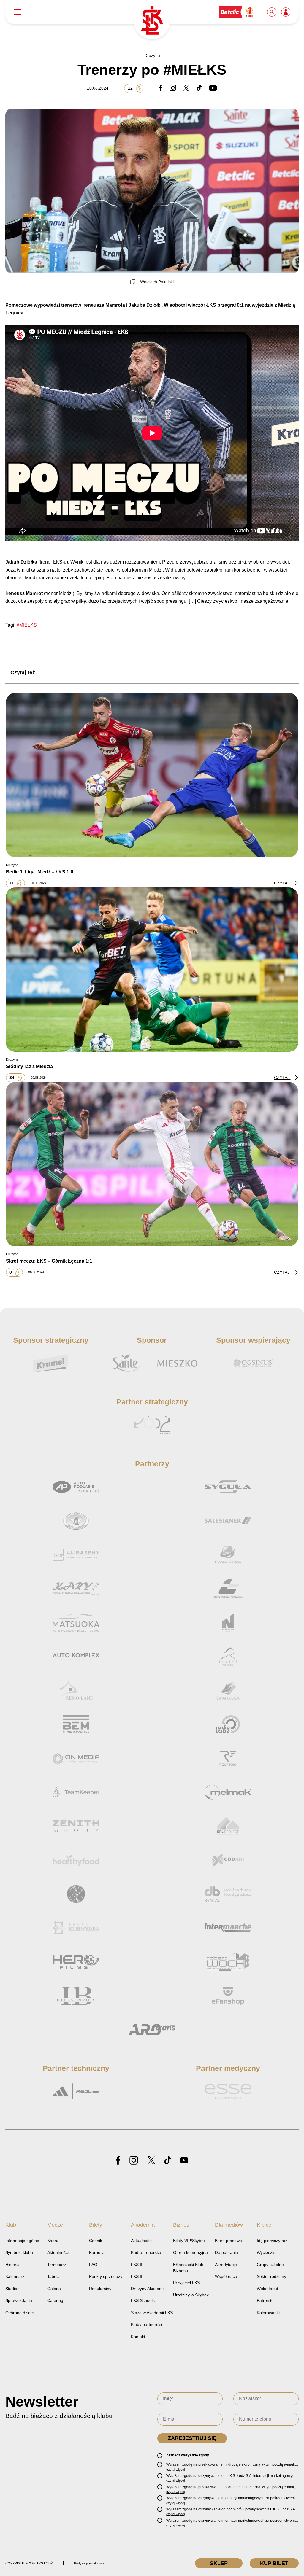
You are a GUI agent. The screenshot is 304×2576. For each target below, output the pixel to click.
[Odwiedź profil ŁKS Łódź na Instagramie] (134, 2161)
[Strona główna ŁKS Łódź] (152, 21)
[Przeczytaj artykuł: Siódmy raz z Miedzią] (152, 970)
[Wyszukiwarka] (272, 12)
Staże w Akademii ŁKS (152, 2313)
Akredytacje (226, 2265)
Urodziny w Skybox (191, 2295)
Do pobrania (227, 2252)
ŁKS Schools (143, 2300)
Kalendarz (15, 2276)
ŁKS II (137, 2265)
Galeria (54, 2289)
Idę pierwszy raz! (273, 2241)
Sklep (219, 2563)
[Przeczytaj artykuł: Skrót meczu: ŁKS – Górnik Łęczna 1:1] (152, 1164)
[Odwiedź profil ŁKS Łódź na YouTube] (184, 2161)
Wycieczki (266, 2252)
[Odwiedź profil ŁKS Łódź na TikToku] (168, 2161)
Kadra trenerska (146, 2252)
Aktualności (58, 2252)
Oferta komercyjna (190, 2252)
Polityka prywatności (89, 2563)
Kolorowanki (268, 2313)
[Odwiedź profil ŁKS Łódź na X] (151, 2161)
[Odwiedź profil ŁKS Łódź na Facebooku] (118, 2161)
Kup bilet (274, 2563)
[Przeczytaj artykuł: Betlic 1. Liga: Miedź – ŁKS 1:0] (152, 775)
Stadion (12, 2289)
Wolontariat (267, 2289)
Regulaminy (100, 2289)
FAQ (93, 2265)
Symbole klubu (19, 2252)
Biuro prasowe (228, 2241)
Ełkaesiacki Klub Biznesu (188, 2268)
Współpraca (226, 2276)
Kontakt (138, 2337)
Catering (55, 2300)
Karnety (96, 2252)
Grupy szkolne (270, 2265)
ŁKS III (137, 2276)
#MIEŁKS (27, 625)
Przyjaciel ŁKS (186, 2283)
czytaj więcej (175, 2470)
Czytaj (282, 883)
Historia (12, 2265)
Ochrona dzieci (19, 2313)
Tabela (53, 2276)
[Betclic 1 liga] (238, 12)
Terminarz (57, 2265)
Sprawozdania (19, 2300)
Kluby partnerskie (147, 2324)
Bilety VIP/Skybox (189, 2241)
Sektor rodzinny (271, 2276)
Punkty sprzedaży (106, 2276)
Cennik (96, 2241)
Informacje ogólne (22, 2241)
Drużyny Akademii (148, 2289)
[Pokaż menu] (18, 12)
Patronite (265, 2300)
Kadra (53, 2241)
